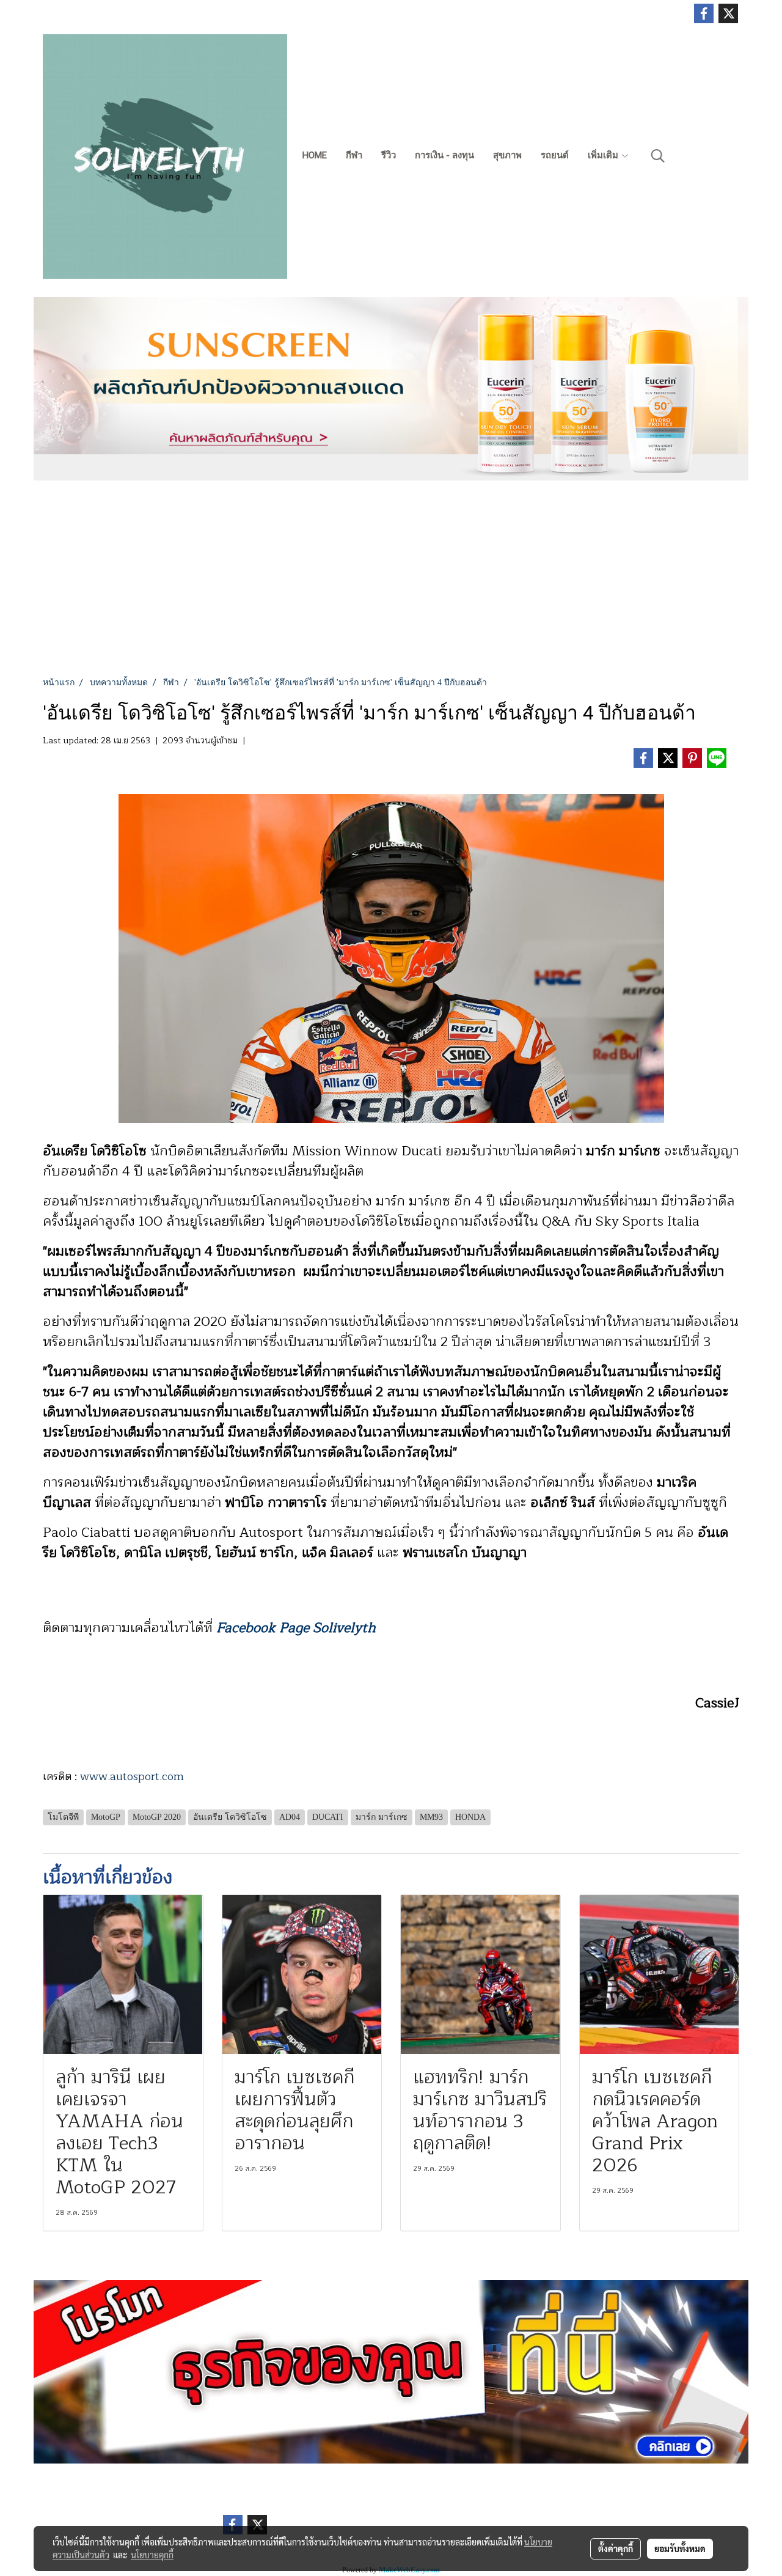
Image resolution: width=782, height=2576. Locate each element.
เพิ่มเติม (604, 155)
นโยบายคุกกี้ (152, 2555)
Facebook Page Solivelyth (296, 1628)
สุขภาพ (507, 155)
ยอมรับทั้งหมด (680, 2548)
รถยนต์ (555, 155)
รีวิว (389, 155)
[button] (658, 156)
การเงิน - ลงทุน (444, 155)
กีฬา (354, 155)
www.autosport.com (132, 1776)
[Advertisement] (391, 584)
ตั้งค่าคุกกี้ (616, 2548)
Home (315, 155)
